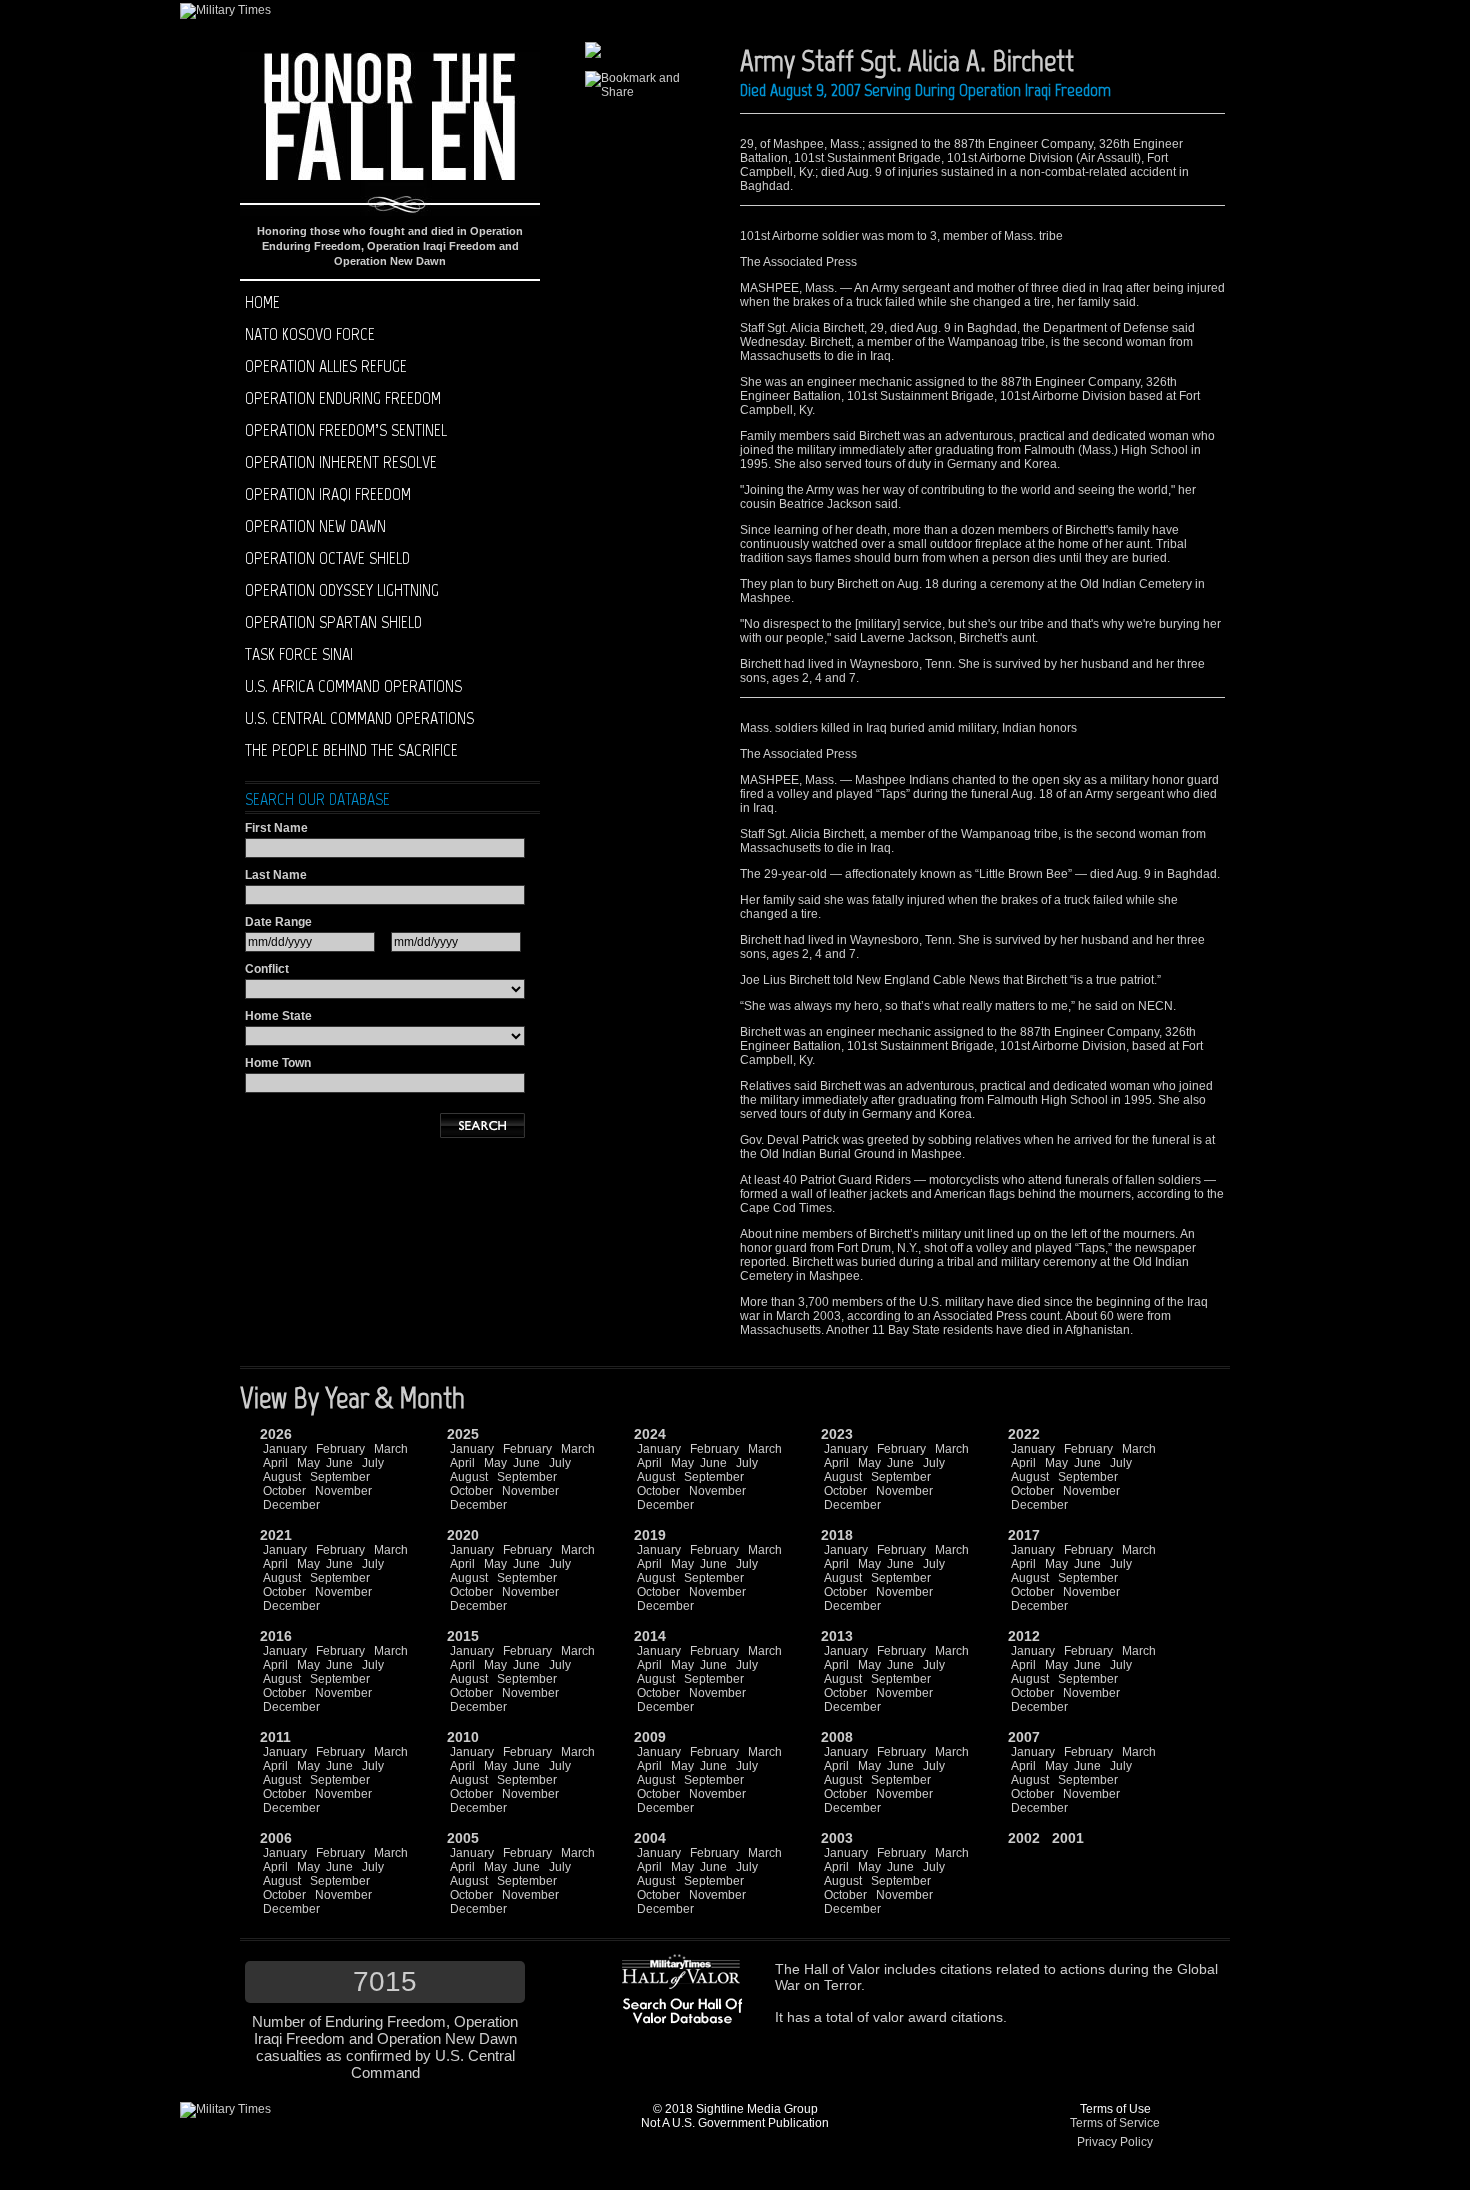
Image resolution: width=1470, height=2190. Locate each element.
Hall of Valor (842, 1969)
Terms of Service (1115, 2123)
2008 (837, 1737)
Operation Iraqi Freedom (328, 494)
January (285, 1449)
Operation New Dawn (315, 526)
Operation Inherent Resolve (341, 462)
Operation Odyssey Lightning (342, 590)
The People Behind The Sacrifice (351, 750)
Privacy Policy (1115, 2142)
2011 (275, 1737)
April (275, 1463)
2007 (1024, 1737)
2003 (837, 1838)
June (339, 1463)
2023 (837, 1434)
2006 (276, 1838)
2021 (276, 1535)
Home (262, 302)
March (391, 1449)
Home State (278, 1016)
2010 (463, 1737)
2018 (837, 1535)
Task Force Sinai (299, 654)
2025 (463, 1434)
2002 (1024, 1838)
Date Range (278, 922)
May (308, 1463)
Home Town (278, 1063)
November (343, 1491)
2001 (1068, 1838)
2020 (463, 1535)
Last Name (276, 875)
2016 (276, 1636)
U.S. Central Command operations (359, 718)
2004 (650, 1838)
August (282, 1477)
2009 (650, 1737)
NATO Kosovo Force (310, 334)
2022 (1024, 1434)
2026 (276, 1434)
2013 (837, 1636)
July (373, 1463)
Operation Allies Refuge (326, 366)
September (340, 1477)
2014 (650, 1636)
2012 (1024, 1636)
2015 (463, 1636)
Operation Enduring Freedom (343, 398)
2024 (650, 1434)
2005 (463, 1838)
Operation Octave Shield (327, 558)
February (340, 1449)
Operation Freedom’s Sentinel (346, 430)
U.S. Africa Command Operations (353, 686)
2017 (1024, 1535)
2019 (650, 1535)
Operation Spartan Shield (333, 622)
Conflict (267, 969)
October (284, 1491)
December (291, 1505)
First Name (276, 828)
